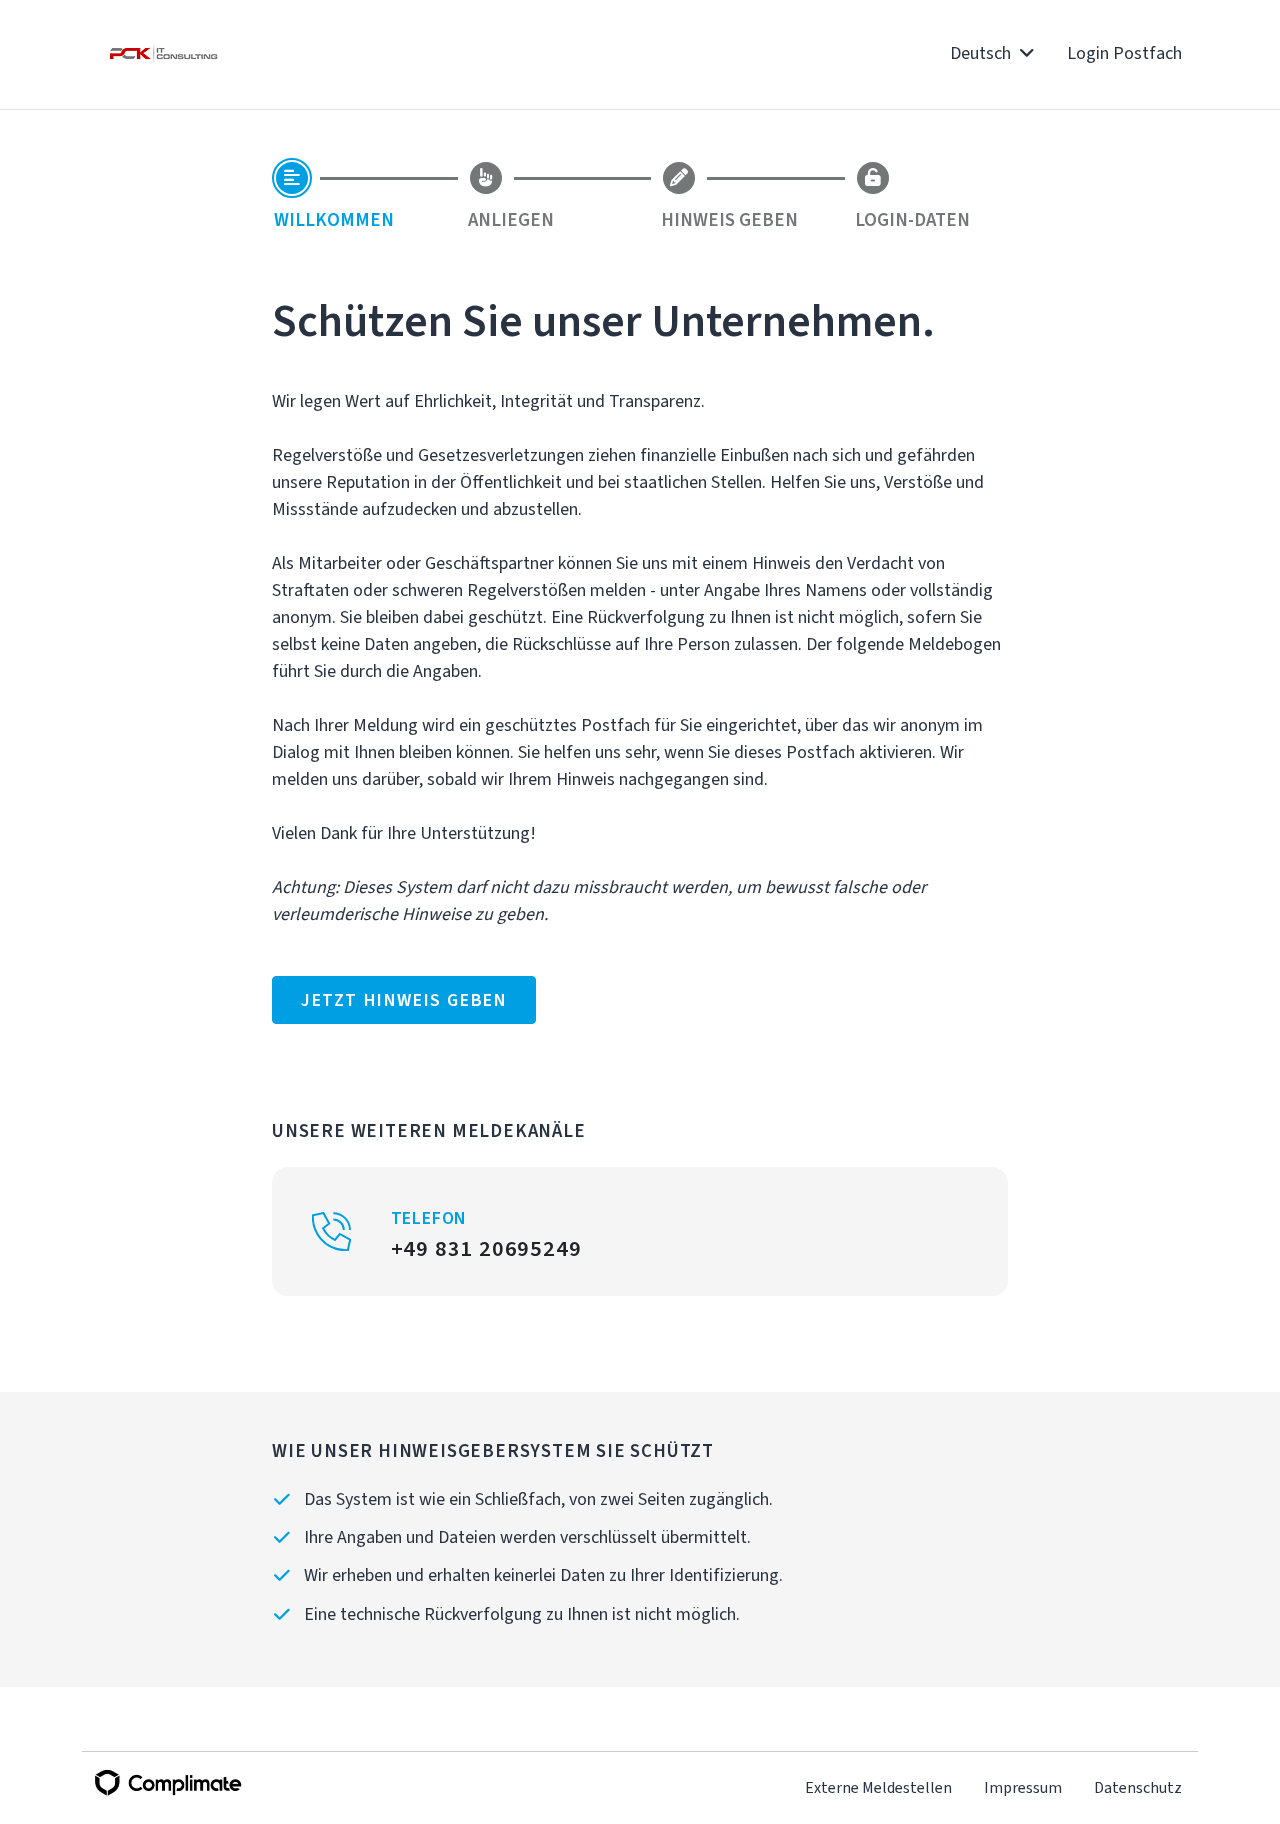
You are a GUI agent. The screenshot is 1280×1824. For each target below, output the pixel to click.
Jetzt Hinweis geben (404, 1000)
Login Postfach (1124, 53)
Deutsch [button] (982, 53)
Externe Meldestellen (878, 1787)
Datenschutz (1138, 1787)
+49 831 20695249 (486, 1248)
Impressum (1023, 1787)
